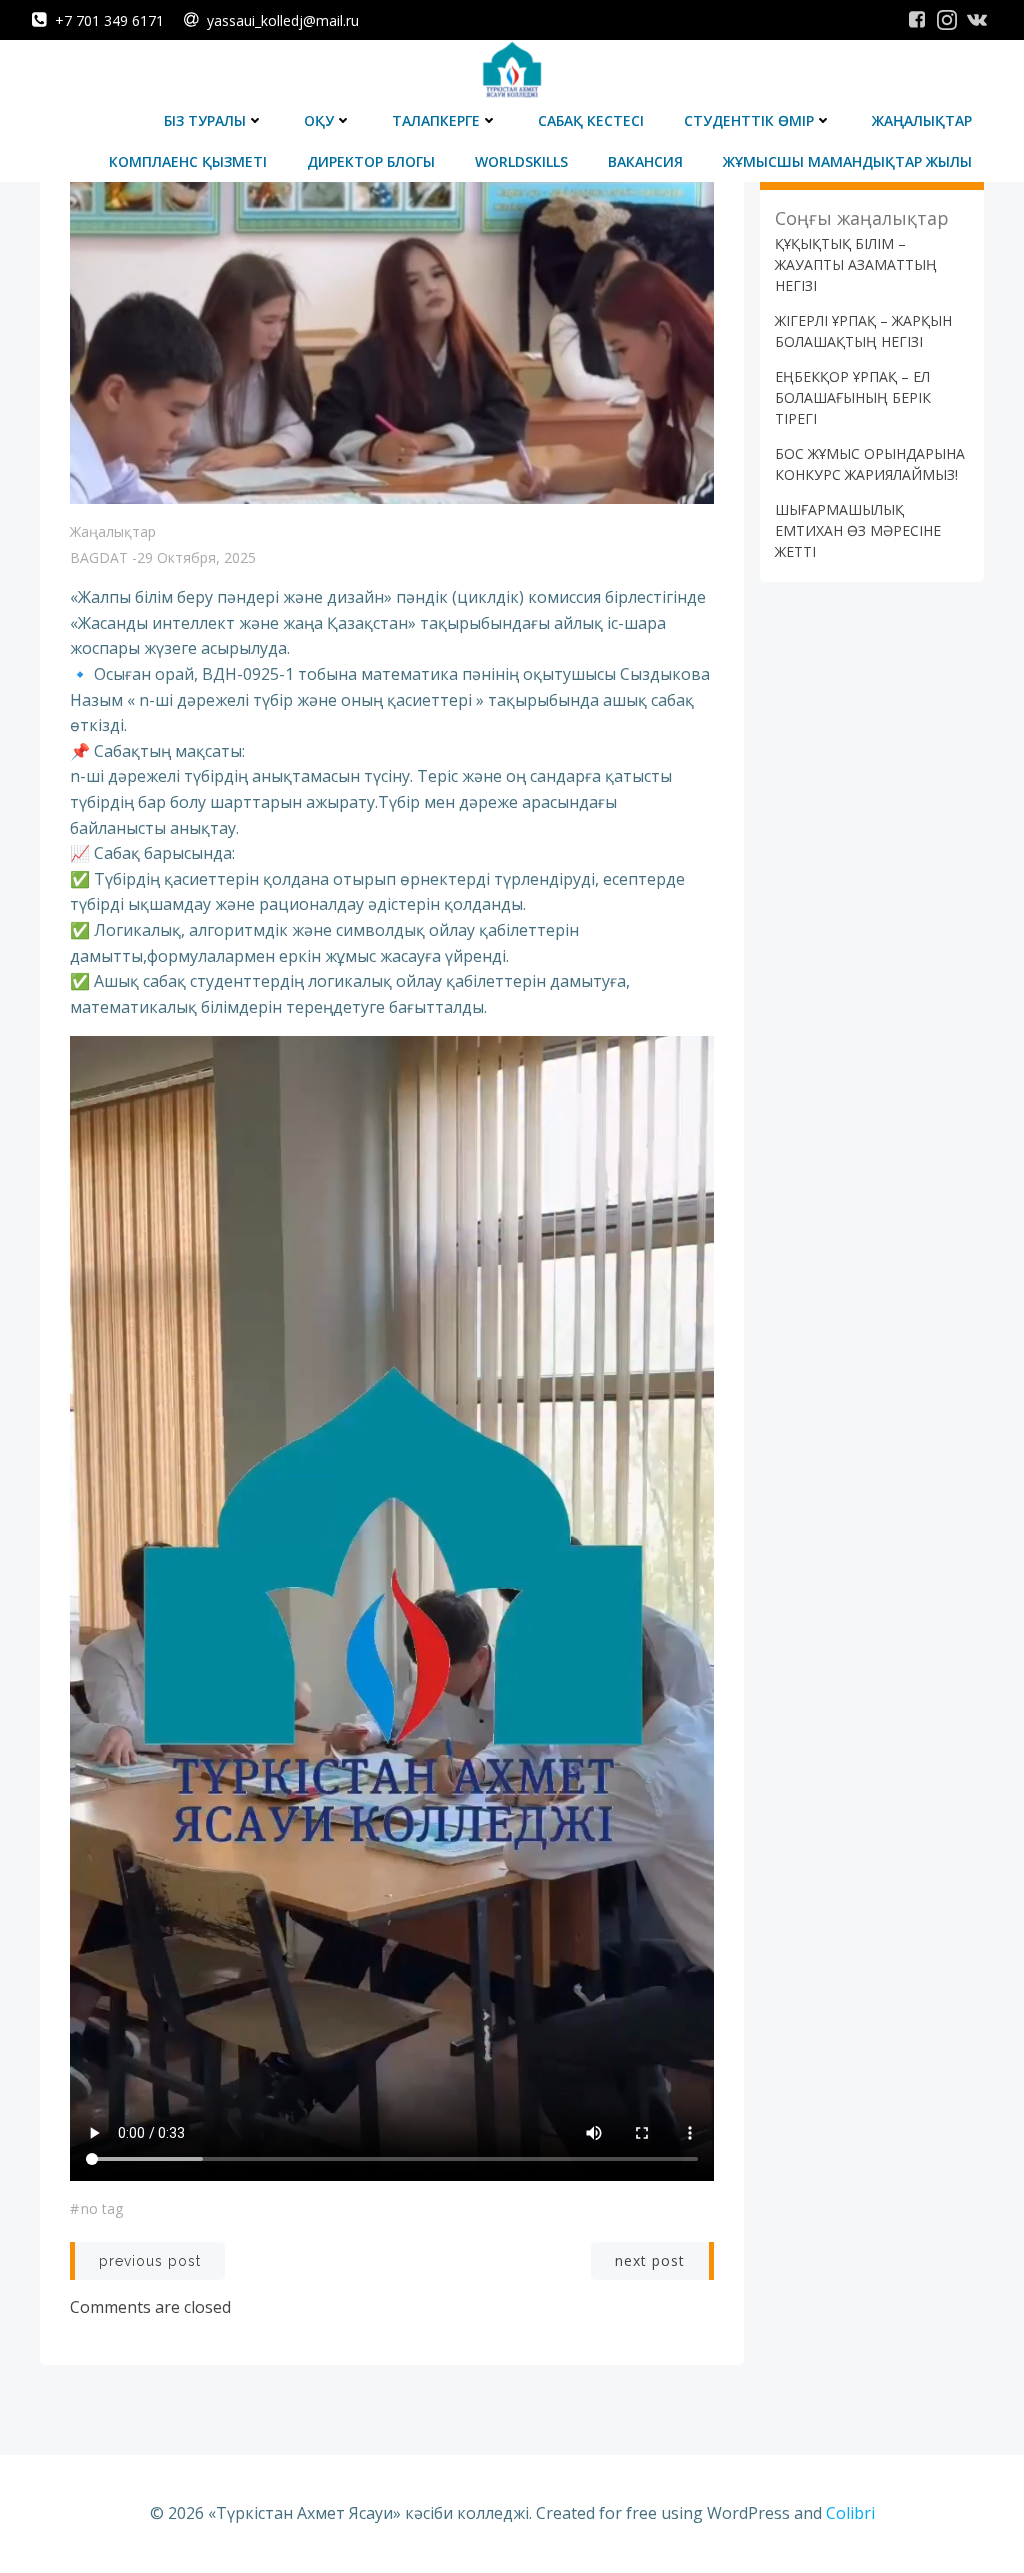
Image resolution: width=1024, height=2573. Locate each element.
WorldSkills (521, 161)
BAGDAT (99, 557)
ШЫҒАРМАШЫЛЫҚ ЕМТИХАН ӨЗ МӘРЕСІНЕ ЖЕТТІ (858, 530)
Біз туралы (205, 120)
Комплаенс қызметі (188, 161)
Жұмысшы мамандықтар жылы (847, 161)
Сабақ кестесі (591, 120)
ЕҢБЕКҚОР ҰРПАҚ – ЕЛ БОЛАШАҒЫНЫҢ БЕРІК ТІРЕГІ (853, 397)
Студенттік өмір (749, 120)
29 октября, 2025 (196, 557)
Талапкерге (436, 120)
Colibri (850, 2513)
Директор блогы (371, 161)
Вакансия (645, 161)
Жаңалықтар (922, 120)
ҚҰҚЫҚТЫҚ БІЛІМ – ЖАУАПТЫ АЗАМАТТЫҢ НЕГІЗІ (856, 264)
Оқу (319, 120)
